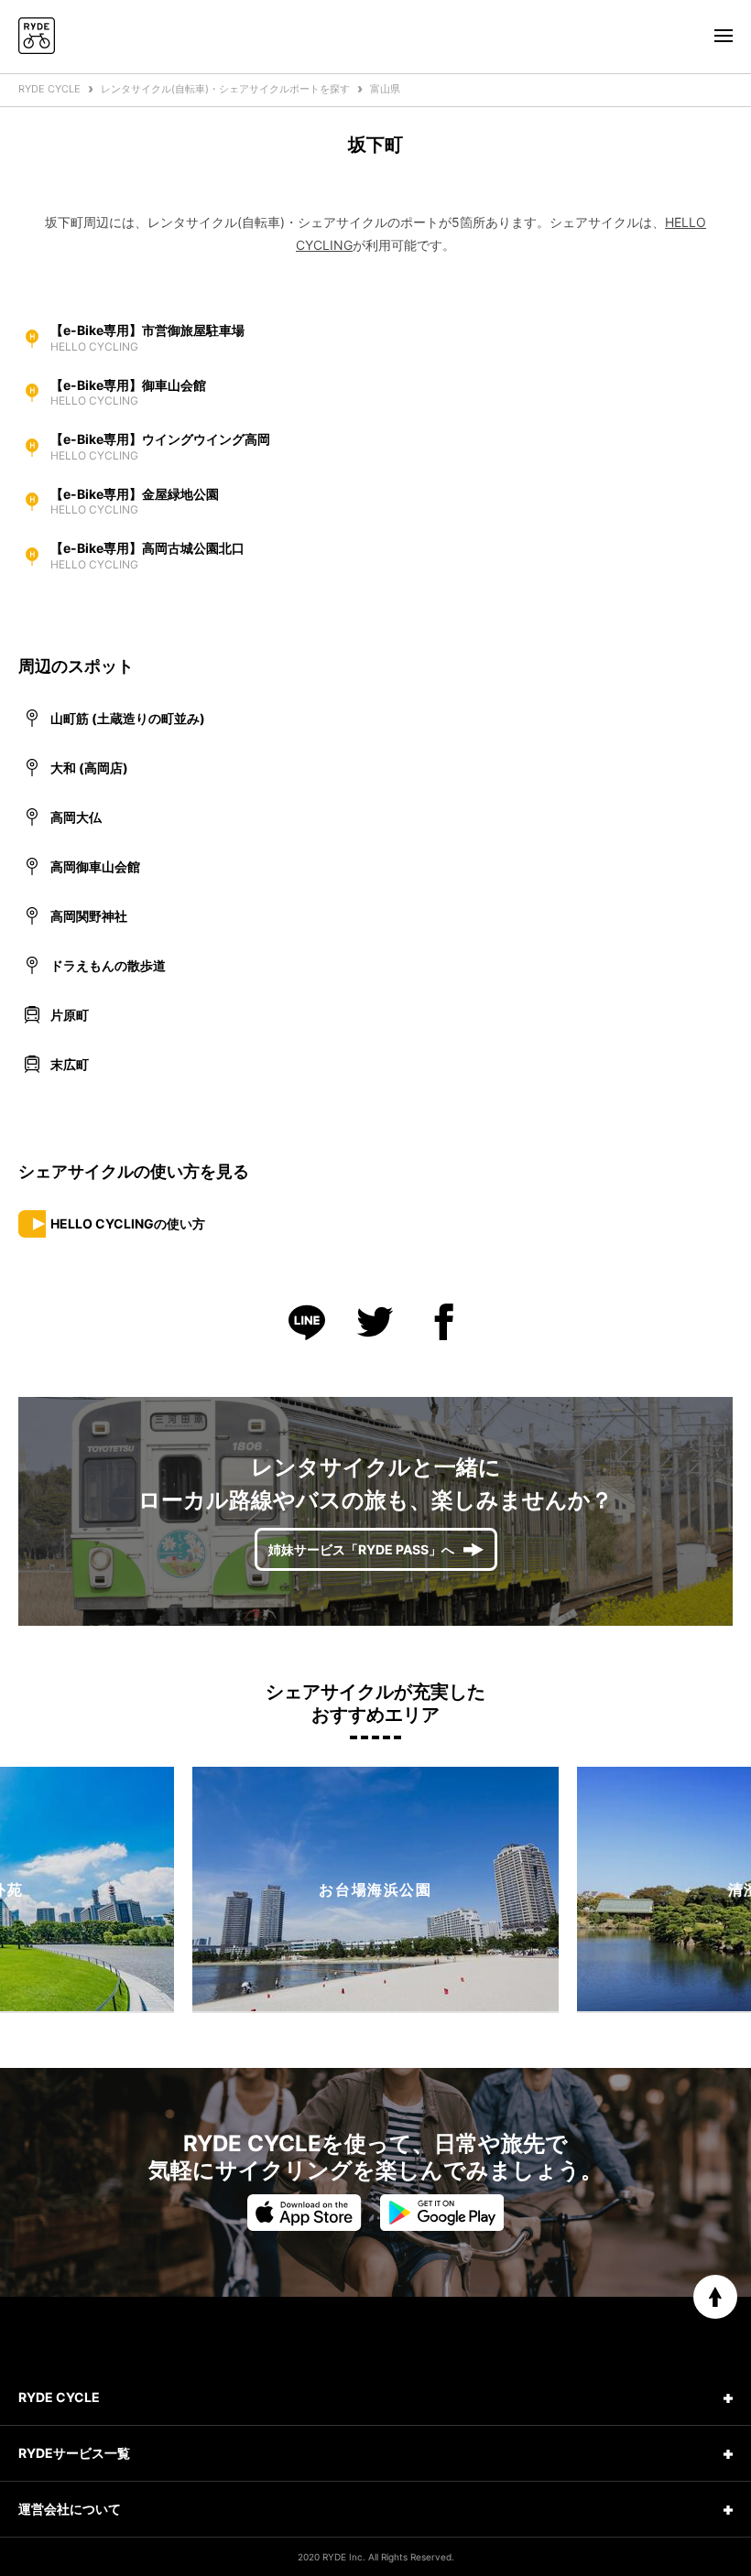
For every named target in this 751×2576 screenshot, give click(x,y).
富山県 (385, 89)
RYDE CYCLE (49, 89)
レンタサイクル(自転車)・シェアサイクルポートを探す (225, 89)
